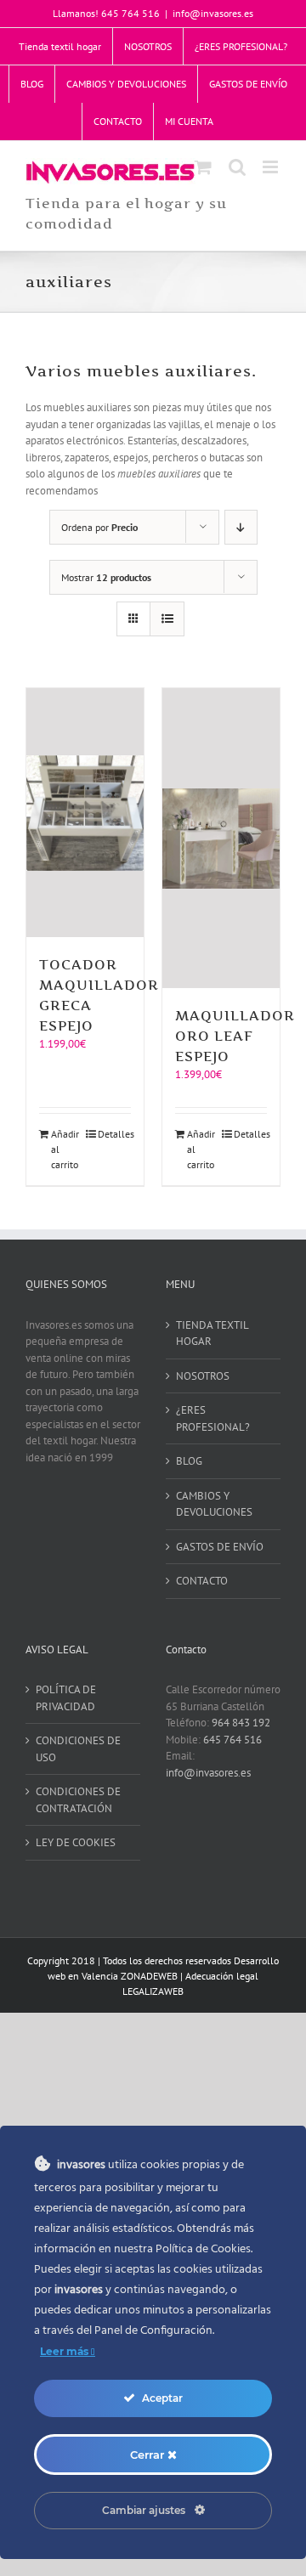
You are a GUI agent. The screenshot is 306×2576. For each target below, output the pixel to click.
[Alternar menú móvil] (272, 167)
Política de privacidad (66, 1698)
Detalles (114, 1134)
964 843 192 (241, 1723)
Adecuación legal (222, 1976)
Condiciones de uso (78, 1749)
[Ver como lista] (167, 619)
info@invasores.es (213, 13)
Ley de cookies (76, 1842)
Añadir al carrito (65, 1149)
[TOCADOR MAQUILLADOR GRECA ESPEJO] (85, 813)
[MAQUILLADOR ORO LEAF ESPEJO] (221, 838)
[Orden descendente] (241, 527)
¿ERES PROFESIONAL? (213, 1418)
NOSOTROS (203, 1376)
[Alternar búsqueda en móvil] (237, 167)
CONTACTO (202, 1581)
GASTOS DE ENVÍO (220, 1547)
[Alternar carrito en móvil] (203, 167)
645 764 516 (232, 1740)
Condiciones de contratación (78, 1800)
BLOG (189, 1461)
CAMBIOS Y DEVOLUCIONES (214, 1504)
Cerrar (149, 2455)
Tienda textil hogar (212, 1333)
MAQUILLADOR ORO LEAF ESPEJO (235, 1036)
